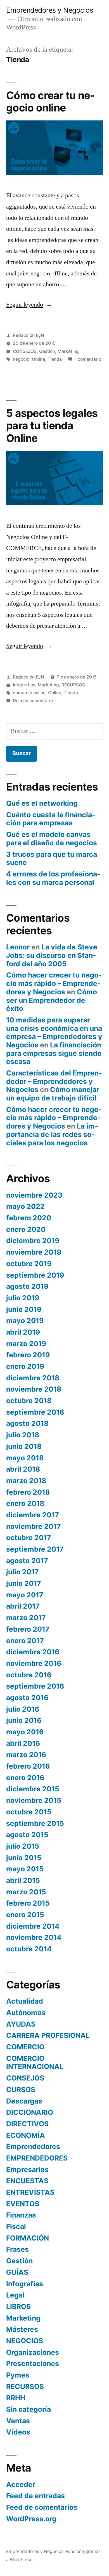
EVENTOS (23, 2204)
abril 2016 (23, 1743)
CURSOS (21, 2089)
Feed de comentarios (42, 2507)
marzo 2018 (26, 1481)
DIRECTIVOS (27, 2124)
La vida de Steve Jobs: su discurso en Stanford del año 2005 (52, 955)
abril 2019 (23, 1332)
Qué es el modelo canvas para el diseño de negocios (52, 839)
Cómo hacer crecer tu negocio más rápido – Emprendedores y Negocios (54, 983)
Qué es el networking (42, 803)
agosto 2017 (27, 1561)
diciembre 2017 (33, 1515)
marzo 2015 (26, 1892)
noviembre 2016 (34, 1663)
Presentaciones (33, 2363)
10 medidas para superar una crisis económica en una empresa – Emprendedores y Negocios (54, 1032)
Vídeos (18, 2432)
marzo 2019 (26, 1344)
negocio (21, 359)
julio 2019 (23, 1298)
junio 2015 (24, 1858)
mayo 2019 (25, 1321)
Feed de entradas (35, 2496)
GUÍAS (17, 2272)
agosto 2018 (27, 1423)
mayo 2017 (25, 1595)
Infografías (24, 685)
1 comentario (88, 359)
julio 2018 (23, 1435)
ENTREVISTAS (30, 2192)
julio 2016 (23, 1709)
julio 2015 (23, 1846)
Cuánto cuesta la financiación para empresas (51, 819)
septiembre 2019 (35, 1275)
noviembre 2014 (34, 1937)
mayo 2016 (25, 1732)
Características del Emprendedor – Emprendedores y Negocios (54, 1081)
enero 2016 (25, 1778)
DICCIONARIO (30, 2112)
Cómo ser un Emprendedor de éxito (52, 1000)
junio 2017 (24, 1583)
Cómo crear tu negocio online (50, 102)
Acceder (21, 2484)
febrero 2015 (28, 1903)
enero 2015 (25, 1915)
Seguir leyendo (29, 305)
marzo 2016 (26, 1755)
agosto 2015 (27, 1835)
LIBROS (18, 2306)
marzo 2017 (26, 1618)
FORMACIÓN (28, 2238)
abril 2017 (23, 1606)
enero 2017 (25, 1641)
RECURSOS (73, 685)
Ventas (18, 2421)
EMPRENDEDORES (37, 2158)
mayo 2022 (25, 1206)
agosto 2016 (27, 1698)
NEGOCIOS (25, 2341)
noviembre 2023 (34, 1195)
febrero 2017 (28, 1629)
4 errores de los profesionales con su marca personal (53, 878)
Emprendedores (33, 2146)
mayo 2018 (25, 1458)
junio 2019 (24, 1309)
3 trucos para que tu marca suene (52, 858)
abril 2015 (23, 1880)
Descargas (24, 2101)
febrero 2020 (29, 1218)
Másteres (22, 2329)
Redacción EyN (29, 335)
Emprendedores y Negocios (50, 10)
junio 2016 (24, 1720)
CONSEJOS (25, 351)
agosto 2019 (27, 1286)
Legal (15, 2295)
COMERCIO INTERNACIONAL (35, 2063)
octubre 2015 (29, 1812)
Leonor (18, 947)
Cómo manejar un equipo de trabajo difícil (53, 1094)
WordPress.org (31, 2519)
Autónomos (26, 2013)
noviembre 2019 (34, 1252)
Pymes (18, 2375)
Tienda (55, 359)
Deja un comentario (33, 701)
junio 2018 (24, 1446)
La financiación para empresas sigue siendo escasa (54, 1053)
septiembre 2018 (35, 1412)
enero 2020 (26, 1229)
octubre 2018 (29, 1401)
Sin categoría (29, 2409)
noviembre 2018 (34, 1389)
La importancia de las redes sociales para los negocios (52, 1134)
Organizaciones (33, 2352)
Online (38, 359)
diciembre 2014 (33, 1926)
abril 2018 (23, 1469)
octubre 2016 (29, 1675)
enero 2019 (25, 1366)
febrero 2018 (28, 1492)
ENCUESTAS (27, 2181)
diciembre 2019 (33, 1241)
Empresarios (27, 2169)
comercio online (29, 693)
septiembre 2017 (35, 1549)
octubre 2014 (29, 1949)
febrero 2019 (28, 1355)
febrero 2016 (28, 1766)
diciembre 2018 (33, 1378)
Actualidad (25, 2001)
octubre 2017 (29, 1538)
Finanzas (21, 2215)
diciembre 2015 (33, 1789)
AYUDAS (21, 2024)
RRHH (16, 2398)
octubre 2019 (29, 1264)
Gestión (47, 351)
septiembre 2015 (35, 1823)
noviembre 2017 (34, 1526)
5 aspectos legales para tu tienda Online (52, 426)
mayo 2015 (25, 1869)
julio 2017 (22, 1572)
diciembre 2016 (33, 1652)
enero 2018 (25, 1503)
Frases (17, 2249)
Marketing (68, 351)
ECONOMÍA (26, 2135)
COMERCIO (25, 2047)
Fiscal (16, 2226)
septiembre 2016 (35, 1686)
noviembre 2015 (34, 1800)
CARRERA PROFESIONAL (48, 2035)
